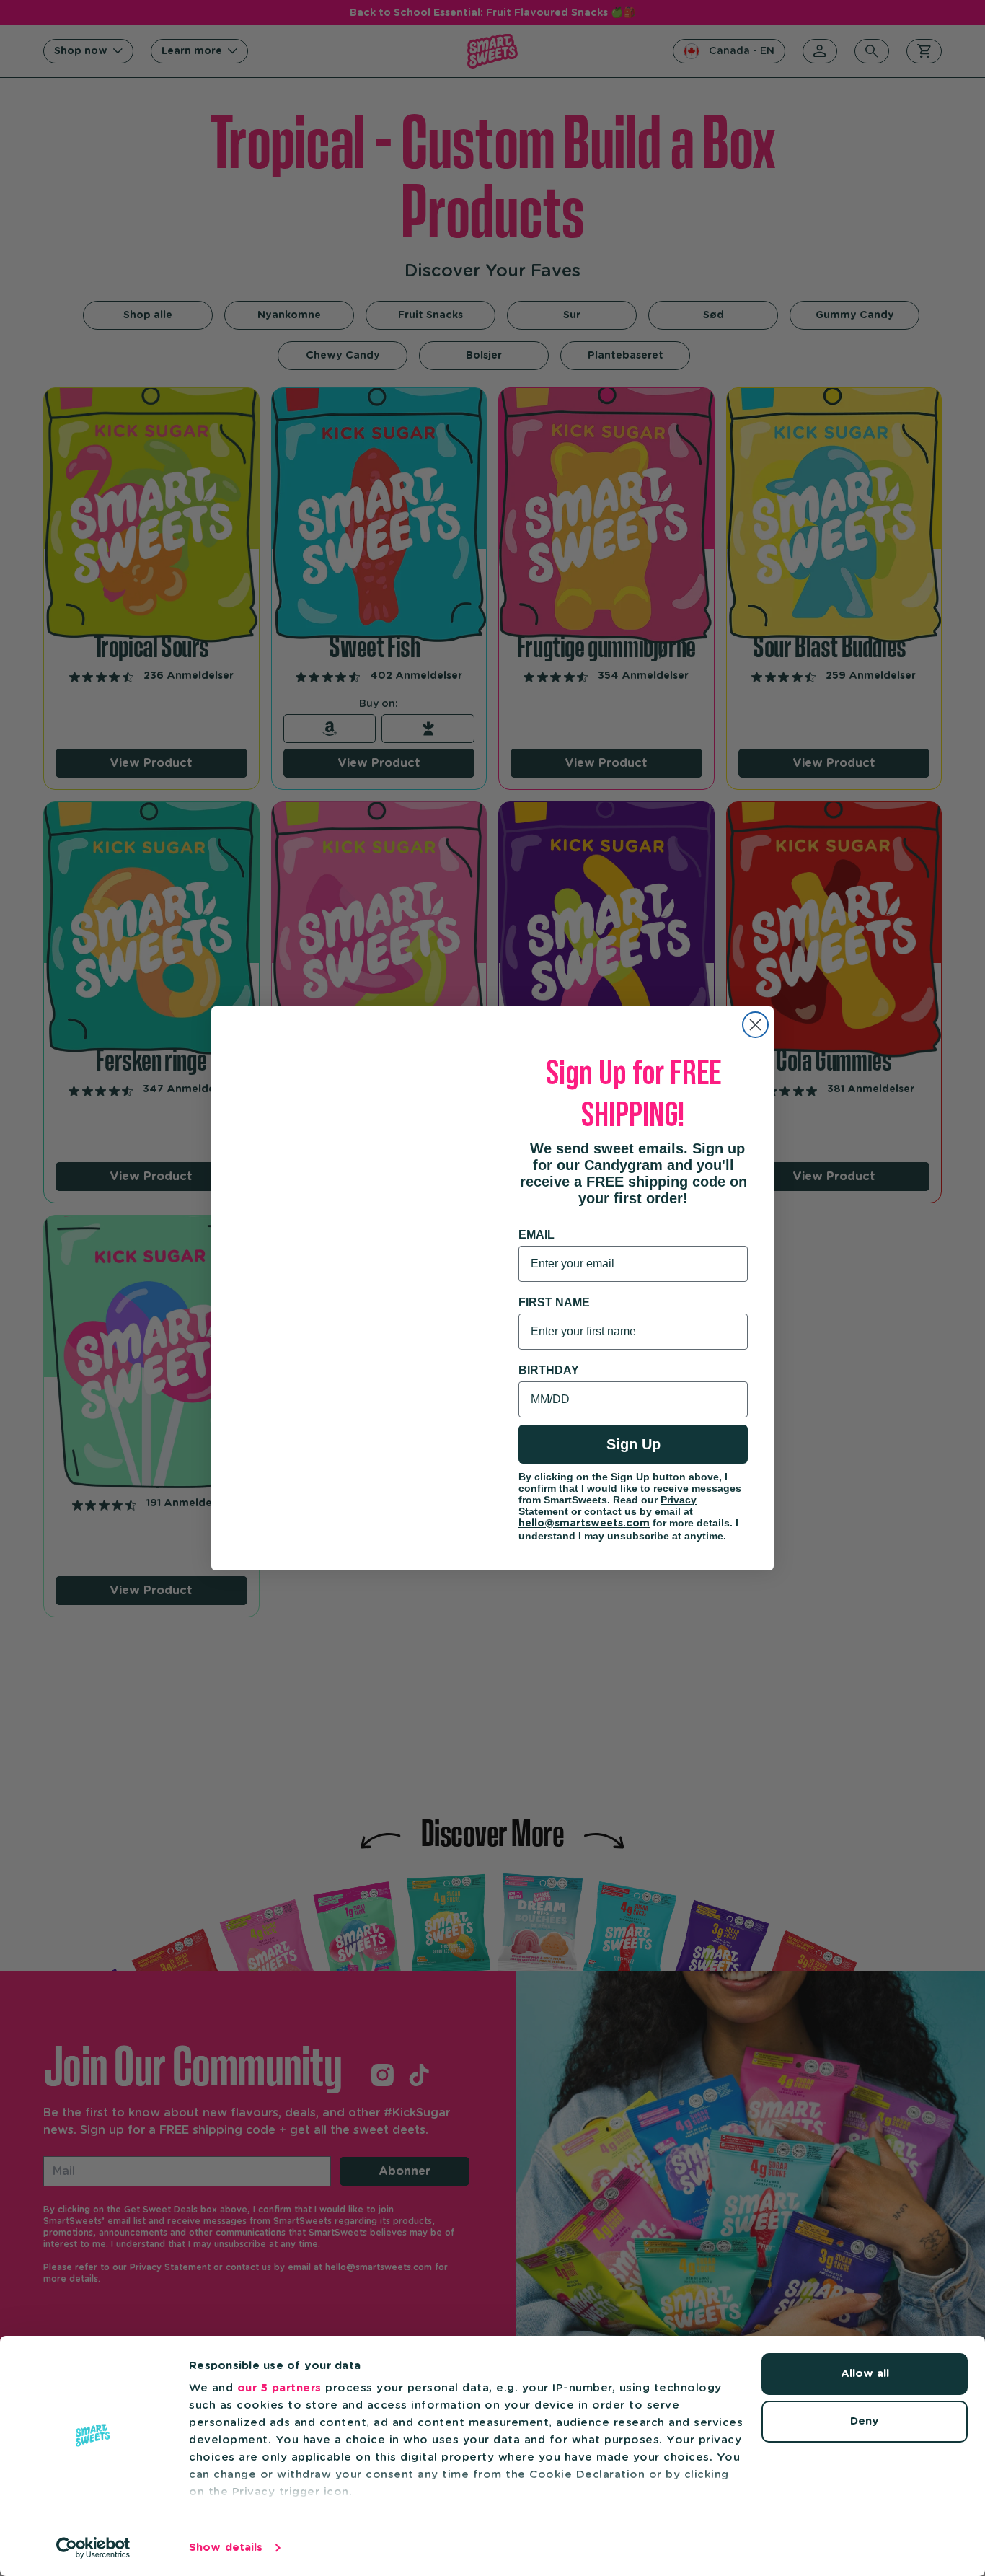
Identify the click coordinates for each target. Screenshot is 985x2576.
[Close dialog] (755, 1025)
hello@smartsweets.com (584, 1524)
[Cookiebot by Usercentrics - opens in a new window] (93, 2548)
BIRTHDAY (549, 1370)
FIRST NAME (554, 1302)
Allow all (865, 2374)
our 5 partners (279, 2388)
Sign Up (633, 1444)
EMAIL (536, 1235)
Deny (865, 2421)
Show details (226, 2548)
